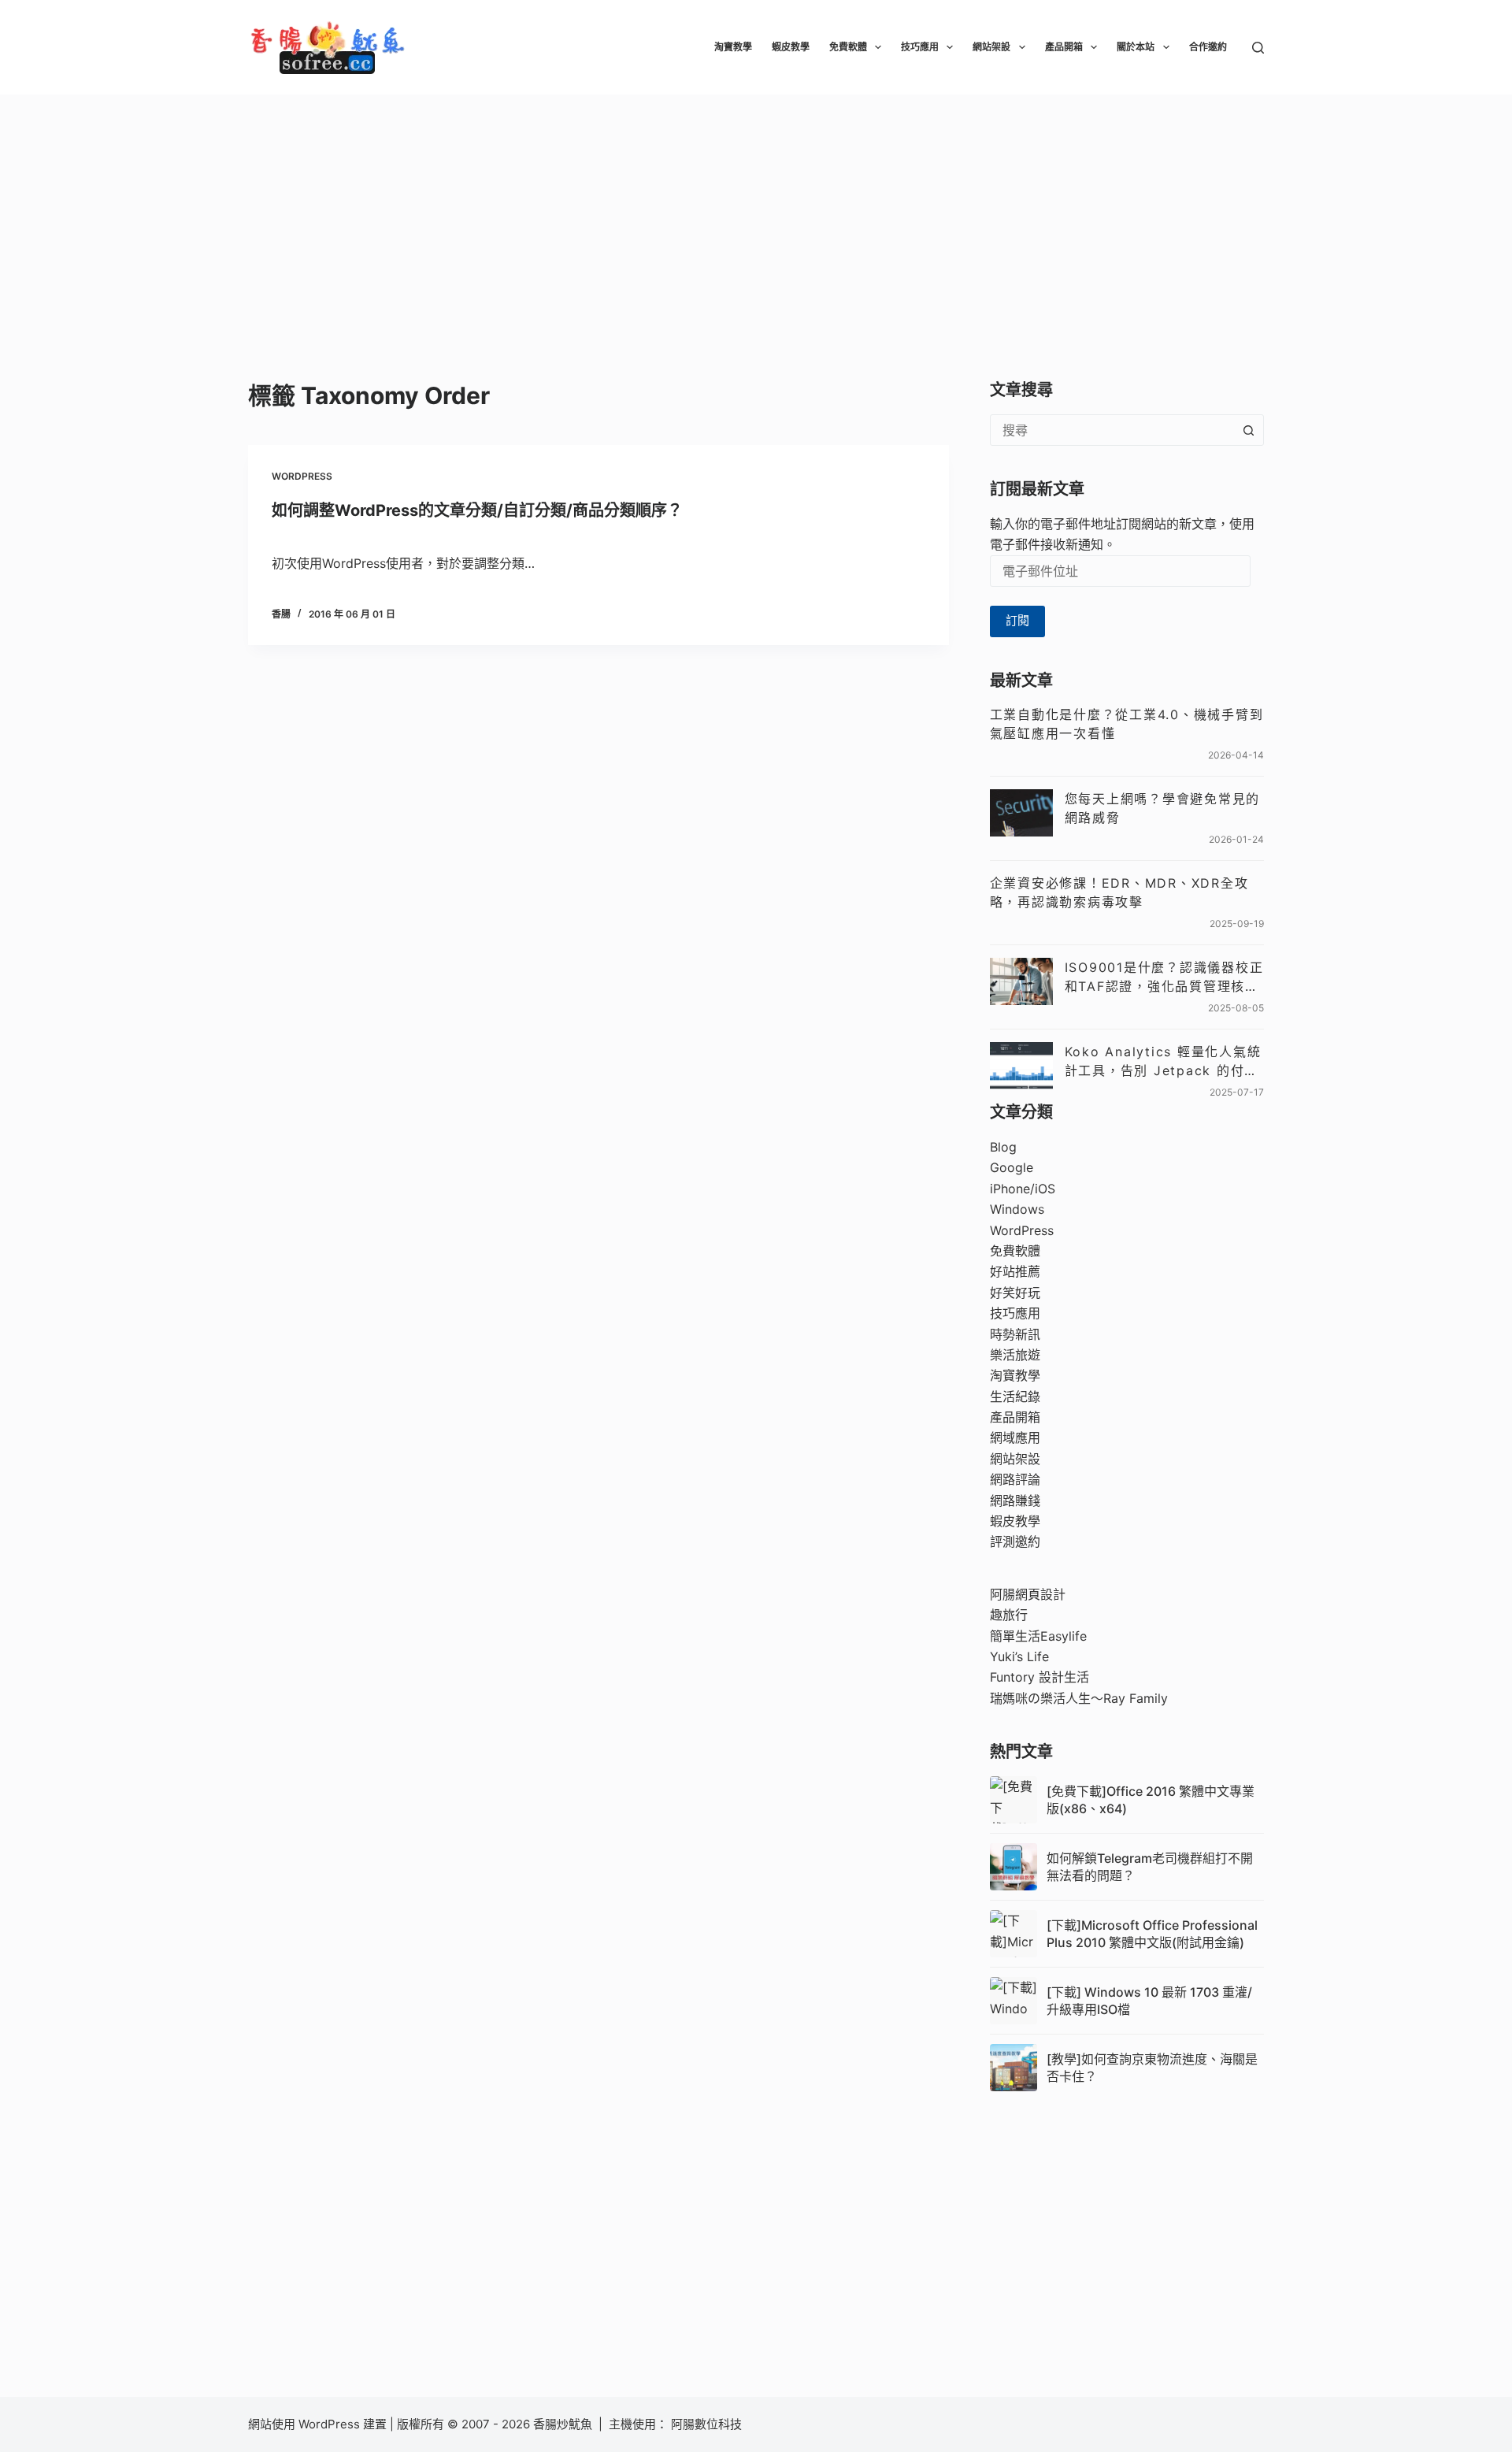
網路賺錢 (1015, 1501)
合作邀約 (1208, 47)
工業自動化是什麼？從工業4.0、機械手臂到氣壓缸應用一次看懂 (1127, 724)
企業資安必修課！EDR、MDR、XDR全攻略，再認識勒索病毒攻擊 (1119, 892)
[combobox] (1112, 430)
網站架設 (991, 47)
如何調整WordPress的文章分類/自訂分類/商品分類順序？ (477, 510)
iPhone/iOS (1023, 1189)
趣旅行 (1009, 1615)
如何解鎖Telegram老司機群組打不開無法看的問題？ (1150, 1867)
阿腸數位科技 (708, 2424)
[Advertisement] (756, 213)
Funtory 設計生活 (1039, 1677)
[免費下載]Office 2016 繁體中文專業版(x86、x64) (1151, 1800)
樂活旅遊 (1015, 1355)
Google (1012, 1167)
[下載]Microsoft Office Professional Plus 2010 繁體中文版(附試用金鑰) (1152, 1934)
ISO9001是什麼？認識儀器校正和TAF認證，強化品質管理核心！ (1164, 977)
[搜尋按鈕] (1248, 430)
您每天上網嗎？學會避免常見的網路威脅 (1163, 808)
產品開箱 (1064, 47)
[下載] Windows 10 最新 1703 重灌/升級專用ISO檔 (1149, 2001)
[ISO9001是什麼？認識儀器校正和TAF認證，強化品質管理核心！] (1021, 981)
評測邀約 (1015, 1541)
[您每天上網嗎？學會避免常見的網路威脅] (1021, 813)
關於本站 (1136, 47)
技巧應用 (920, 47)
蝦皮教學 (791, 47)
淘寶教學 (733, 47)
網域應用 (1015, 1437)
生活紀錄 (1015, 1397)
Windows (1017, 1209)
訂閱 (1017, 620)
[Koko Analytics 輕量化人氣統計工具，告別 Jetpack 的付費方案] (1021, 1066)
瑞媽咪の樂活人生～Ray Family (1079, 1698)
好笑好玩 (1015, 1293)
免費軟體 (848, 47)
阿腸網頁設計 (1028, 1594)
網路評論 (1015, 1479)
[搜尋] (1258, 48)
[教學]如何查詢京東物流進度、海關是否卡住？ (1152, 2068)
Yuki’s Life (1019, 1656)
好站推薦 (1015, 1271)
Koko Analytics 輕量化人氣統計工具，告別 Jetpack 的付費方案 (1163, 1062)
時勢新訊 (1015, 1334)
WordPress (302, 476)
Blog (1003, 1147)
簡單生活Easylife (1038, 1636)
